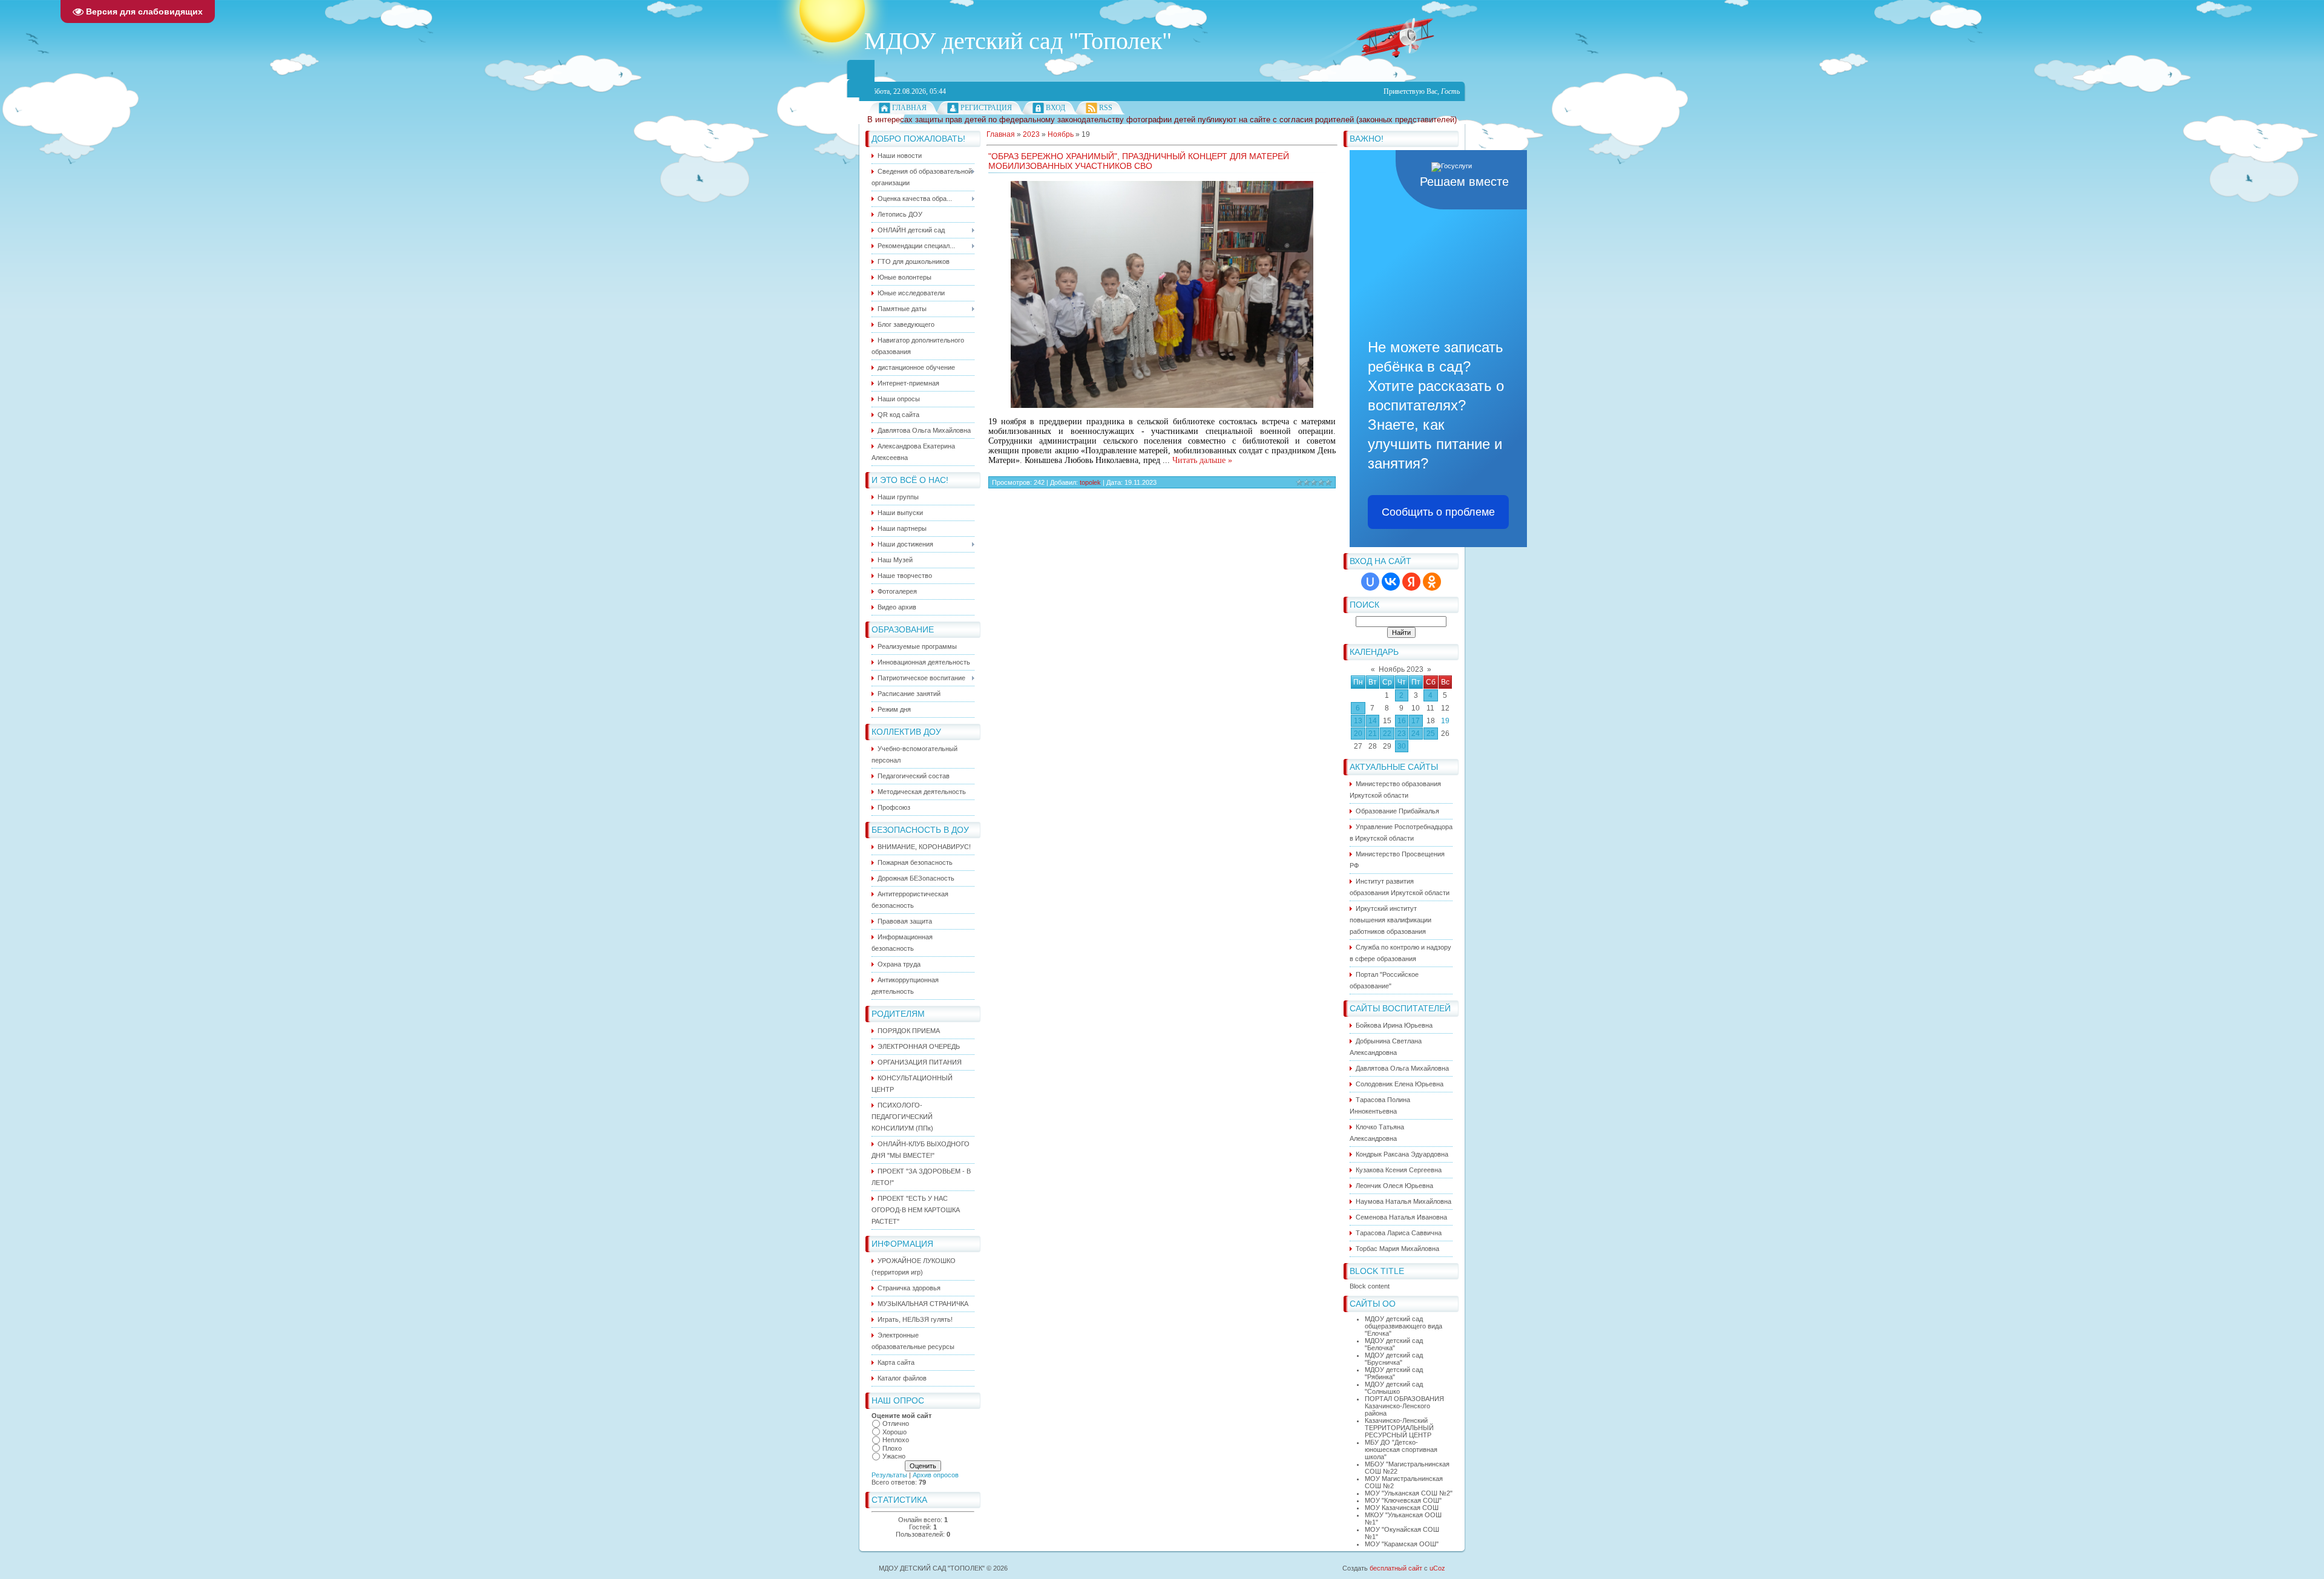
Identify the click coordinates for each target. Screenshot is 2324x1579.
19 (1445, 721)
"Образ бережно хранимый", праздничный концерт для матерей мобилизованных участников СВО (1139, 161)
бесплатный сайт (1396, 1568)
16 (1402, 721)
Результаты (889, 1475)
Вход (1055, 108)
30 (1402, 746)
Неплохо (896, 1440)
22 (1387, 734)
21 (1373, 734)
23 (1402, 734)
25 (1431, 734)
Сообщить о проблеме (1438, 512)
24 (1416, 734)
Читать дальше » (1202, 460)
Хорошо (894, 1432)
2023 (1031, 134)
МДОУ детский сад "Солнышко (1394, 1388)
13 (1358, 721)
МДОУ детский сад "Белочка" (1394, 1344)
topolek (1090, 482)
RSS (1106, 108)
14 (1373, 721)
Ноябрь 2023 (1401, 669)
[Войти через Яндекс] (1411, 582)
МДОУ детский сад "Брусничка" (1394, 1359)
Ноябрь (1061, 134)
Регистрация (986, 108)
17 (1416, 721)
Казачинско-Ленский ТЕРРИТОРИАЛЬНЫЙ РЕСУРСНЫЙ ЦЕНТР (1399, 1428)
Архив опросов (936, 1475)
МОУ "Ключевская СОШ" (1403, 1500)
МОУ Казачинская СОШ (1402, 1508)
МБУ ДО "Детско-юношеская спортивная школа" (1401, 1449)
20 (1358, 734)
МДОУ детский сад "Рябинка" (1394, 1373)
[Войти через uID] (1370, 582)
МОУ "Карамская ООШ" (1402, 1544)
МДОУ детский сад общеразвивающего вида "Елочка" (1403, 1326)
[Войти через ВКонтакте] (1391, 582)
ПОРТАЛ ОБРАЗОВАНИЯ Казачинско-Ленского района (1404, 1406)
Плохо (892, 1448)
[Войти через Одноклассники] (1432, 582)
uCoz (1437, 1568)
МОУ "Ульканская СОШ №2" (1409, 1493)
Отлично (896, 1423)
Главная (909, 108)
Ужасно (894, 1456)
